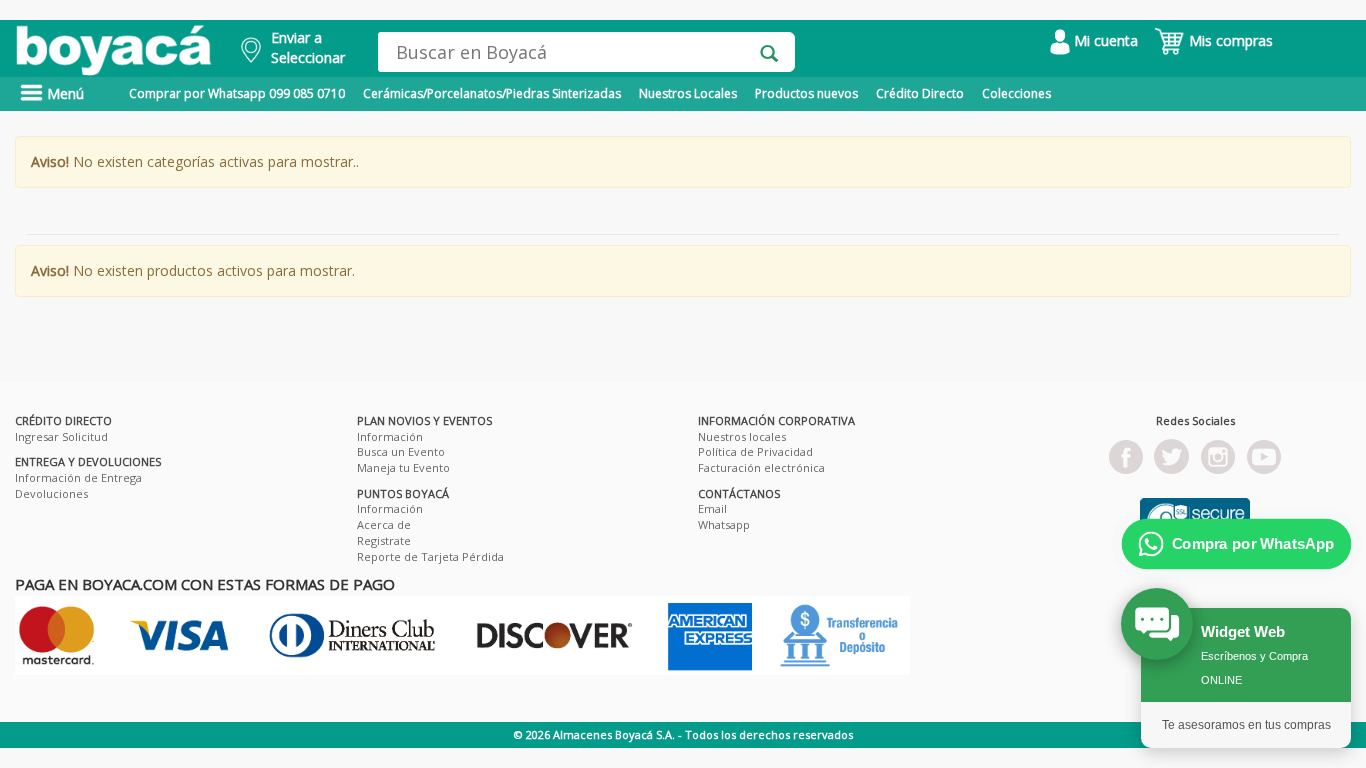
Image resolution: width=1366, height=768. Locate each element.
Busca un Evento (401, 451)
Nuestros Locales (688, 93)
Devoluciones (51, 493)
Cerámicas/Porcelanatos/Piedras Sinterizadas (492, 93)
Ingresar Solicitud (61, 436)
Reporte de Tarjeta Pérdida (430, 556)
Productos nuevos (806, 93)
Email (712, 508)
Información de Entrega (78, 477)
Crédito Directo (920, 93)
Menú (63, 93)
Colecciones (1016, 93)
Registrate (384, 540)
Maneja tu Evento (403, 467)
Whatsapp (724, 524)
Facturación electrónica (761, 467)
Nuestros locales (742, 436)
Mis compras (1229, 40)
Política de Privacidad (755, 451)
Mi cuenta (1104, 40)
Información (390, 436)
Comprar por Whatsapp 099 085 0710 (237, 93)
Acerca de (384, 524)
